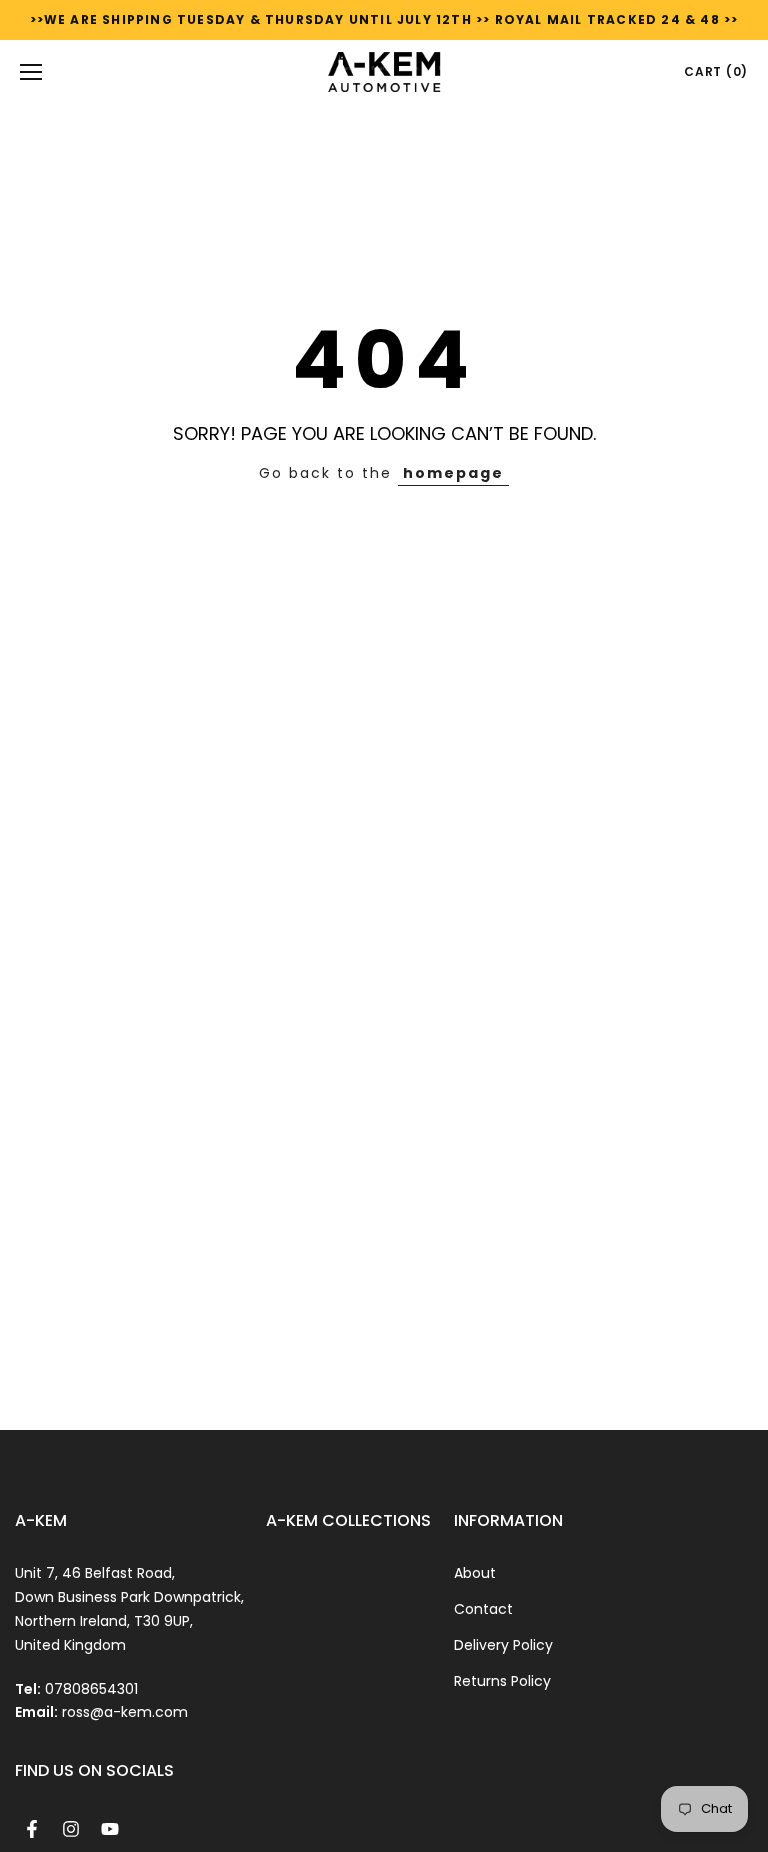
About (475, 1573)
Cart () (716, 71)
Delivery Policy (503, 1645)
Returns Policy (502, 1681)
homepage (453, 473)
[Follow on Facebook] (32, 1829)
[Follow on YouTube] (110, 1829)
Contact (483, 1609)
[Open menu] (31, 72)
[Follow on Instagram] (71, 1829)
